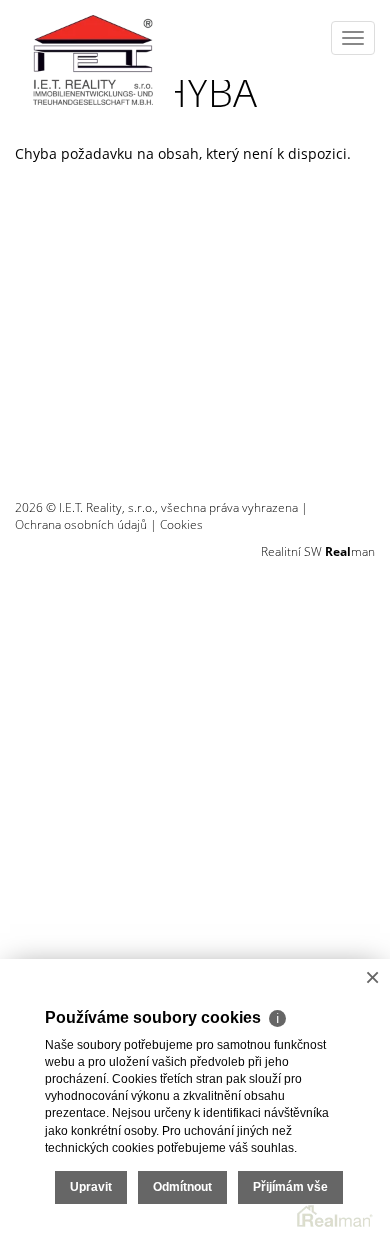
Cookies (181, 524)
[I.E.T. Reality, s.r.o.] (95, 55)
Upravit (91, 1187)
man (350, 551)
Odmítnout (182, 1187)
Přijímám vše (290, 1187)
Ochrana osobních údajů (81, 524)
